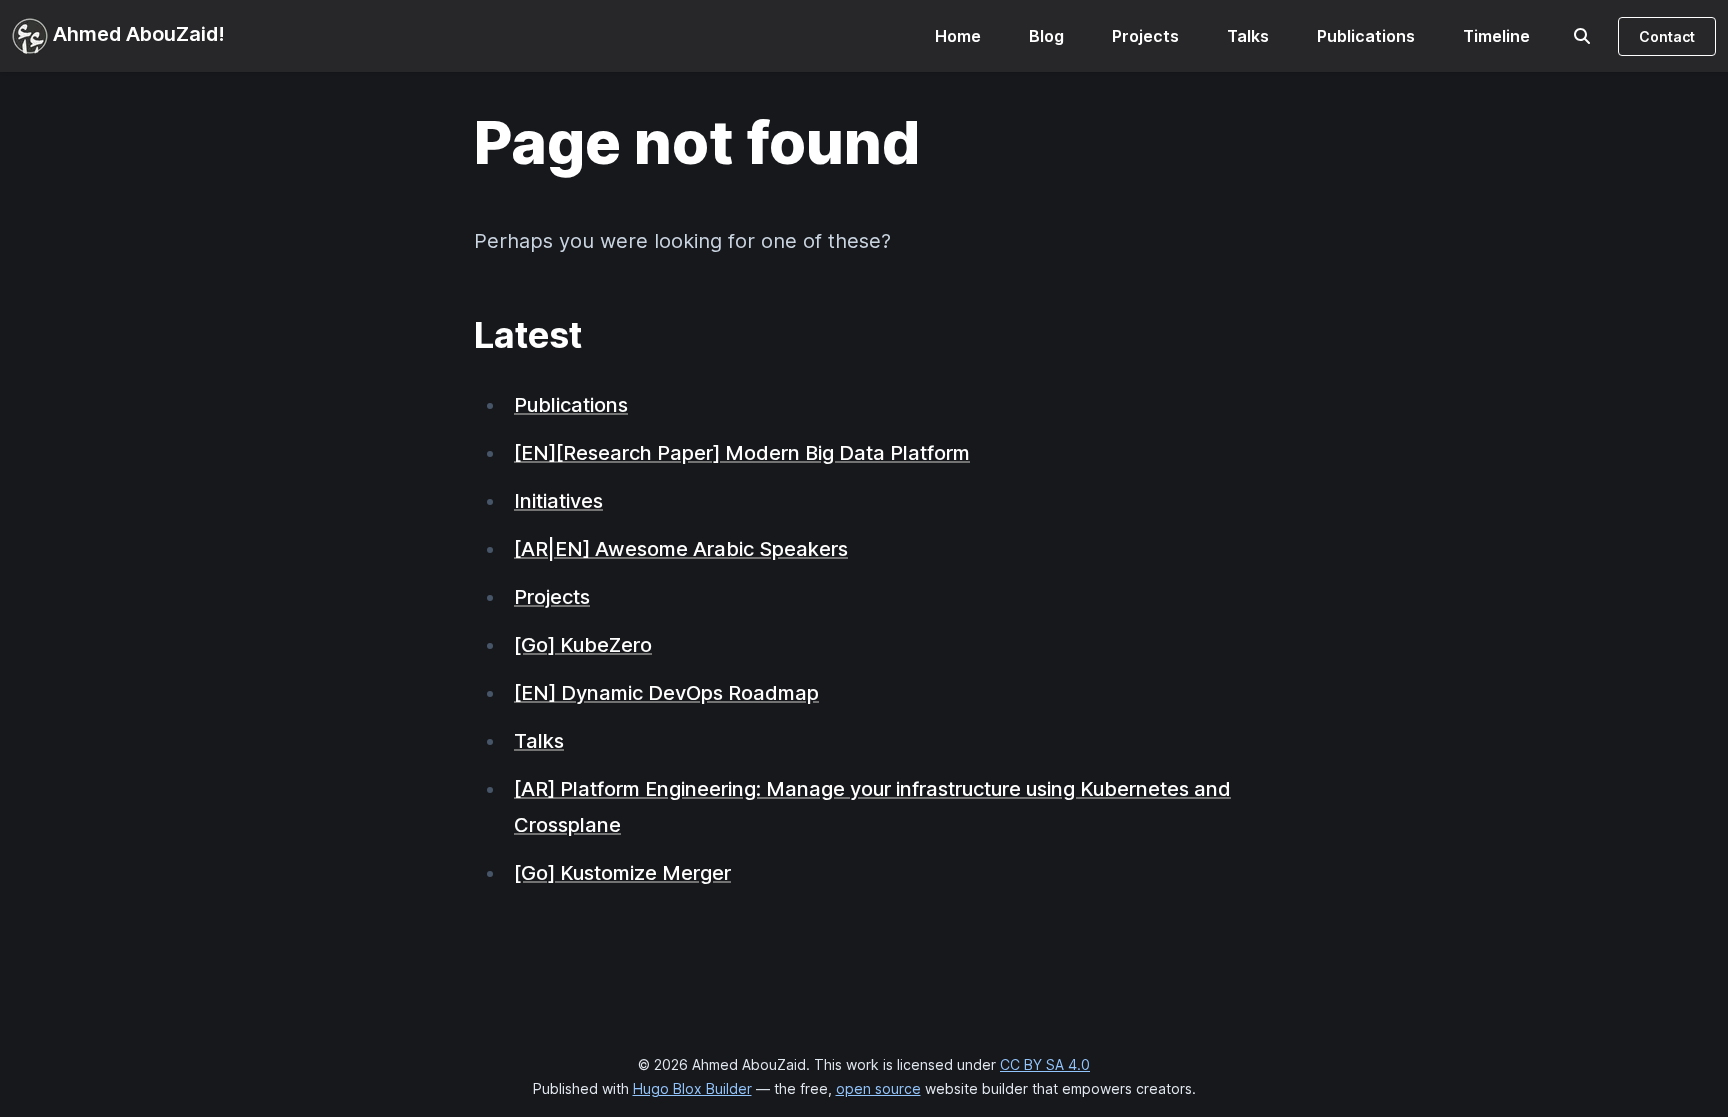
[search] (1582, 36)
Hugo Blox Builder (692, 1088)
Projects (1145, 36)
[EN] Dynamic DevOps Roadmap (666, 693)
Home (958, 36)
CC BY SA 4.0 (1045, 1064)
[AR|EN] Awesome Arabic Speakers (681, 549)
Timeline (1496, 36)
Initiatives (558, 501)
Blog (1046, 36)
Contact (1667, 36)
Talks (1248, 36)
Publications (1366, 36)
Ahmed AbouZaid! (136, 34)
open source (878, 1088)
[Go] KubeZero (583, 645)
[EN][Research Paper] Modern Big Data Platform (742, 453)
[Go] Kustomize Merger (622, 873)
